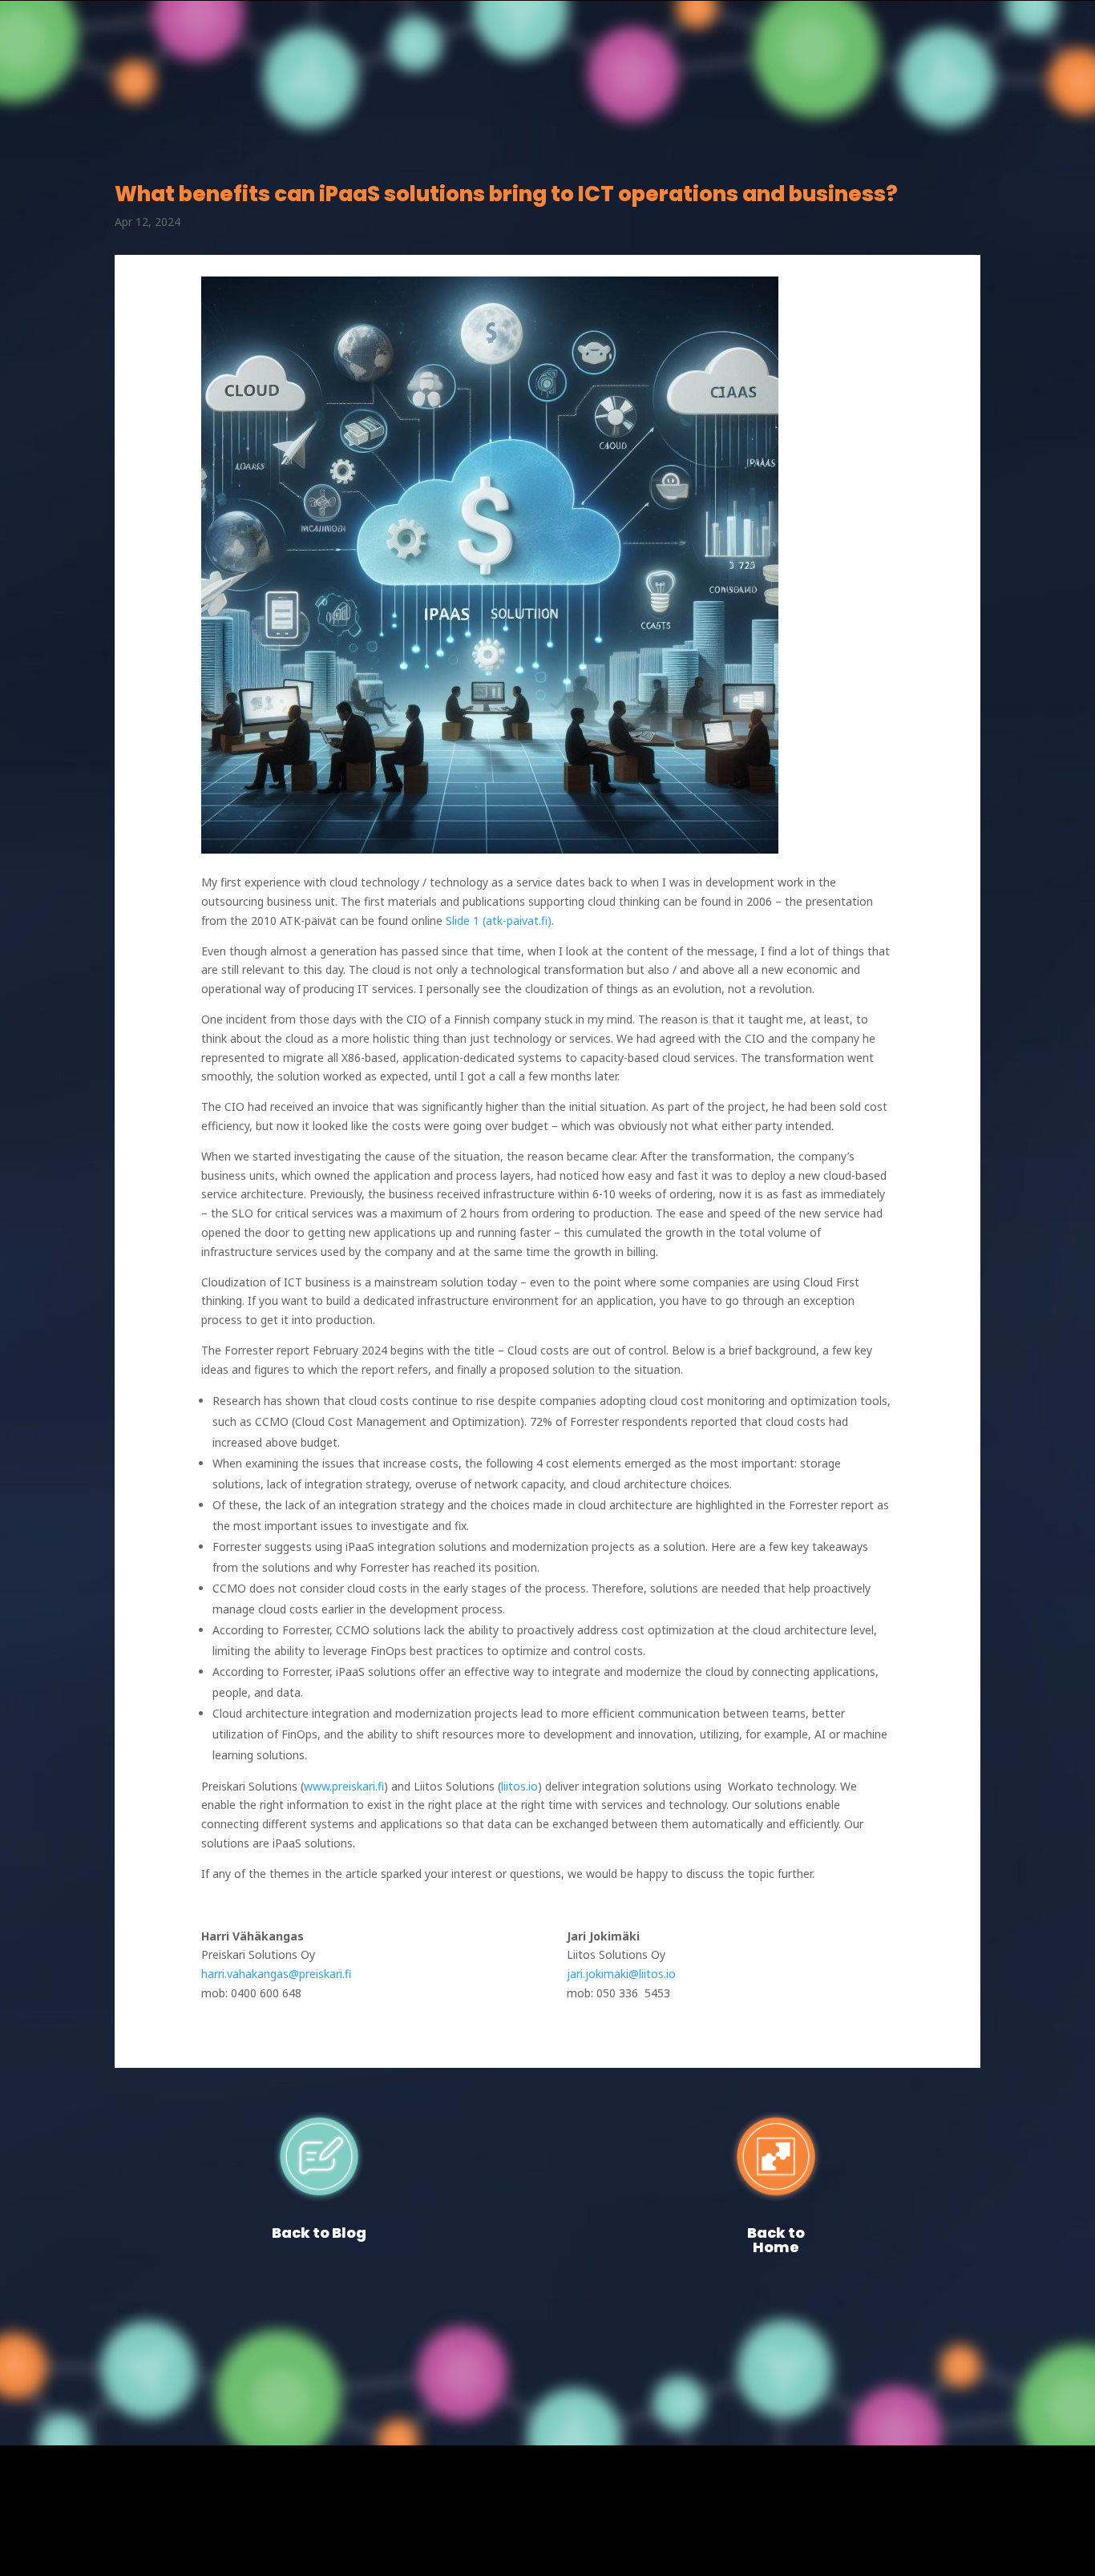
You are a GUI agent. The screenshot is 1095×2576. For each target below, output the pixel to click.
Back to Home (776, 2240)
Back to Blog (319, 2233)
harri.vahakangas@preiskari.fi (276, 1974)
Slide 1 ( (466, 921)
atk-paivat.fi (517, 921)
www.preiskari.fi (344, 1786)
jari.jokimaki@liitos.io (621, 1974)
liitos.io (519, 1786)
